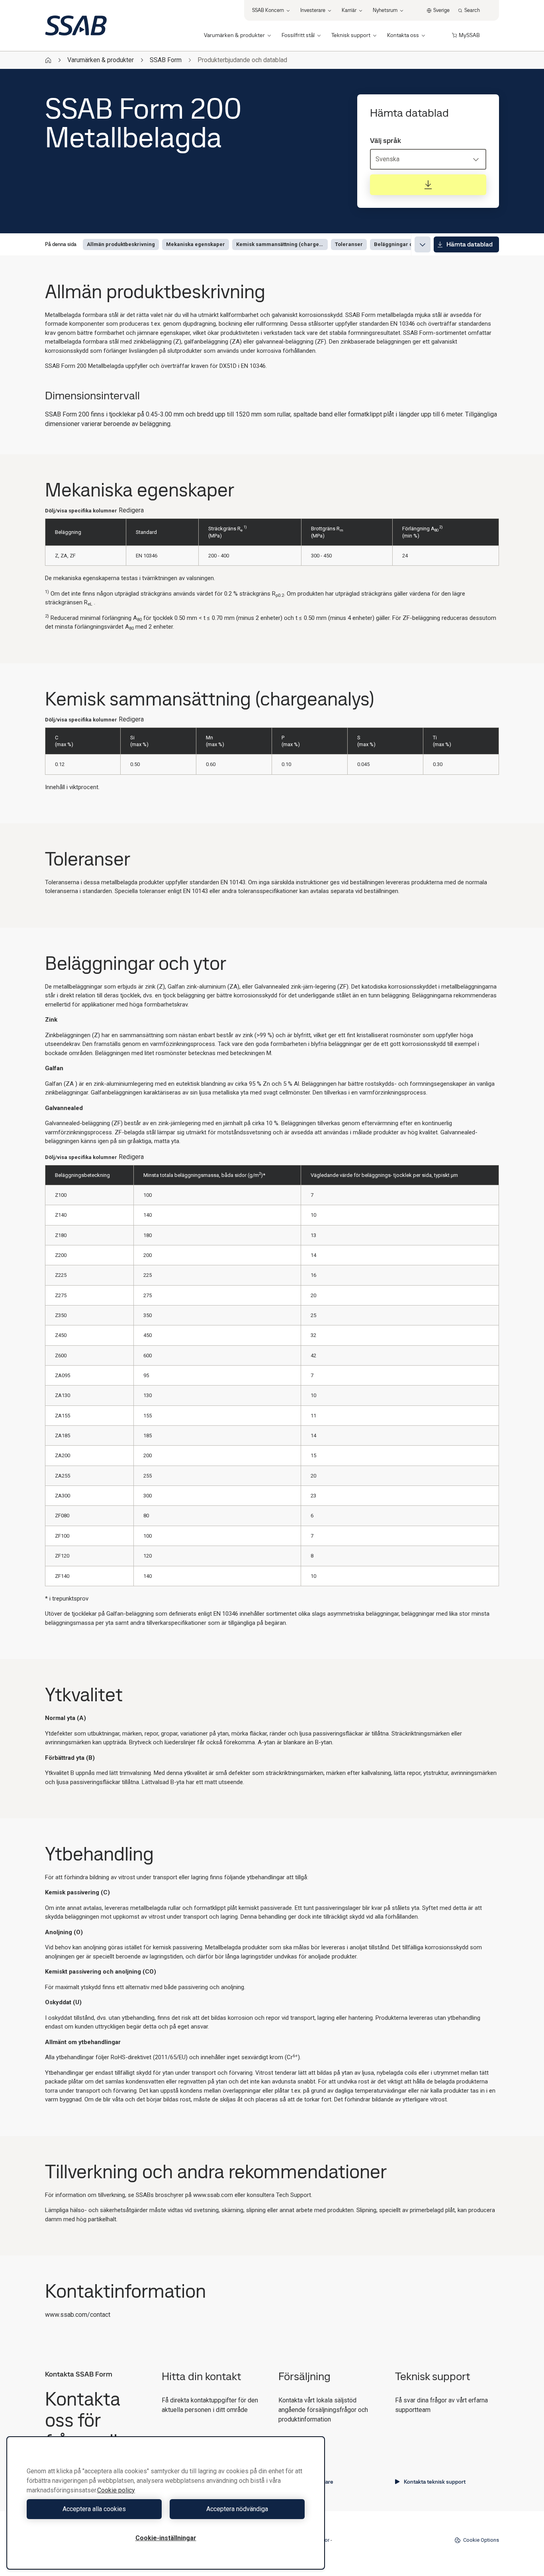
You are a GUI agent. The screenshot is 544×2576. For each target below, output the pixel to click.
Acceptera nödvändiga (237, 2509)
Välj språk (385, 141)
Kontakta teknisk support (435, 2482)
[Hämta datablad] (428, 185)
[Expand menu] (423, 244)
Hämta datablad (470, 244)
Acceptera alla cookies (94, 2509)
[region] (166, 2503)
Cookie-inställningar (166, 2538)
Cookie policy (116, 2490)
